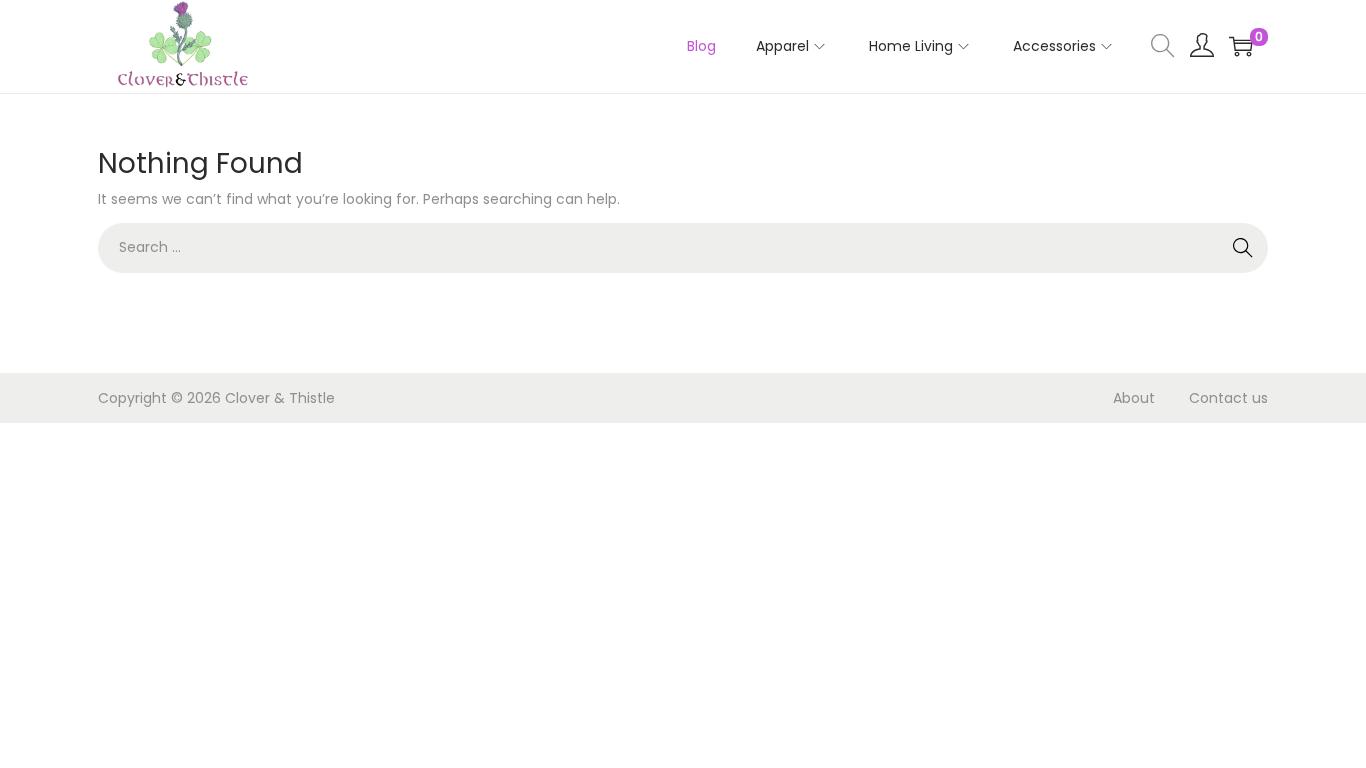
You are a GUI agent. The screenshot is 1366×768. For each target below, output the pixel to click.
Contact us (1228, 398)
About (1134, 398)
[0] (1241, 46)
